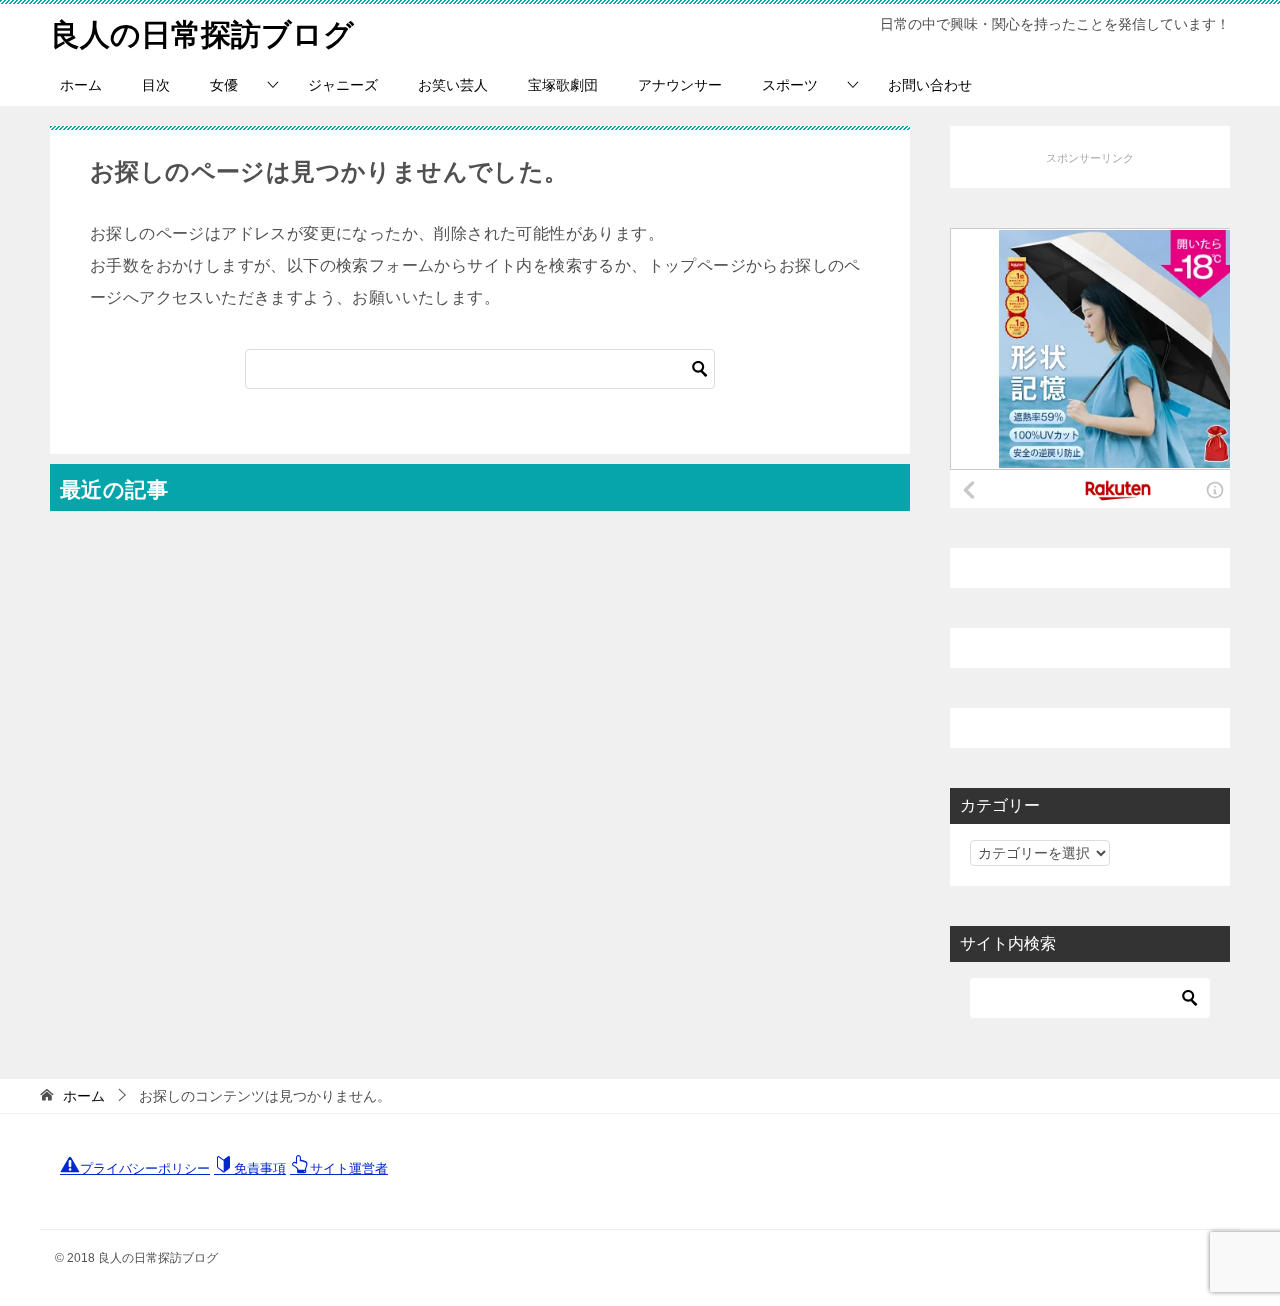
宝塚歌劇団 (563, 85)
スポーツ (790, 85)
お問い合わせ (930, 85)
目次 (156, 85)
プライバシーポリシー (145, 1168)
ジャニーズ (343, 85)
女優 (224, 85)
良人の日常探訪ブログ (202, 34)
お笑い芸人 (453, 85)
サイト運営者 (349, 1168)
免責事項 (260, 1168)
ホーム (81, 85)
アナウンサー (680, 85)
